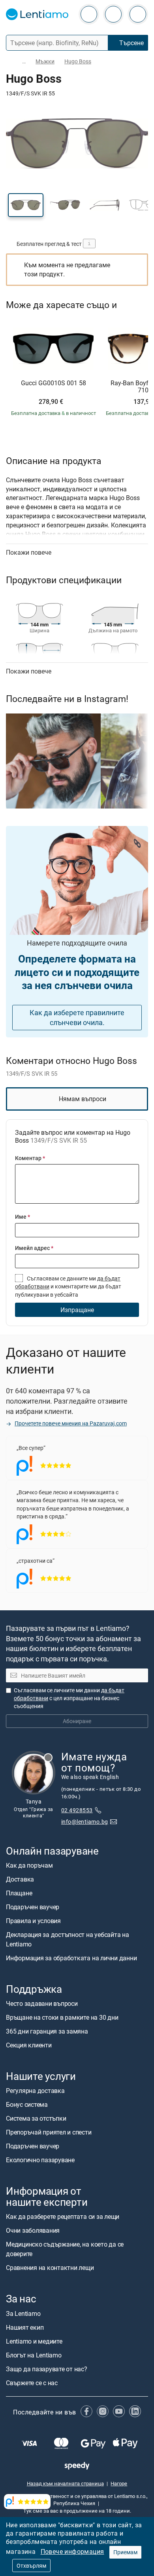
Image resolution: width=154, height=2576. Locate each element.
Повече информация (72, 2551)
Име (23, 1217)
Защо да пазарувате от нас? (47, 2369)
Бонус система (27, 2105)
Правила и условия (33, 1921)
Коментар (30, 1158)
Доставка (20, 1879)
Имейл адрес (34, 1248)
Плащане (19, 1893)
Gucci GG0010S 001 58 (54, 383)
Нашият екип (25, 2327)
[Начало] (9, 62)
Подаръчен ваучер (33, 1907)
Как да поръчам (29, 1865)
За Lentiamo (23, 2313)
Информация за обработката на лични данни (71, 1958)
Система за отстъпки (36, 2119)
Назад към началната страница (65, 2483)
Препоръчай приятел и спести (49, 2133)
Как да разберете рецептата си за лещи (63, 2217)
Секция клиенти (29, 2045)
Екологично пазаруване (40, 2160)
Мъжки (45, 61)
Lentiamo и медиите (34, 2341)
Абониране (77, 1721)
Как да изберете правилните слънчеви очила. (77, 1017)
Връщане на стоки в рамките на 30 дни (62, 2017)
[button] (26, 205)
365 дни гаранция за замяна (47, 2031)
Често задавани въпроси (42, 2003)
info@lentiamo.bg (85, 1822)
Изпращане (77, 1310)
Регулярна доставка (35, 2091)
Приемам (125, 2552)
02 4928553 (77, 1810)
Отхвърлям (31, 2566)
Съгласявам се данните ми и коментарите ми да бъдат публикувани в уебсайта (68, 1286)
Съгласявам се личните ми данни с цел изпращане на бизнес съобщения (69, 1698)
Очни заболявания (33, 2231)
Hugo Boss (78, 61)
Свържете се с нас (32, 2383)
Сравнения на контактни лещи (50, 2268)
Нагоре (119, 2483)
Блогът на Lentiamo (34, 2355)
